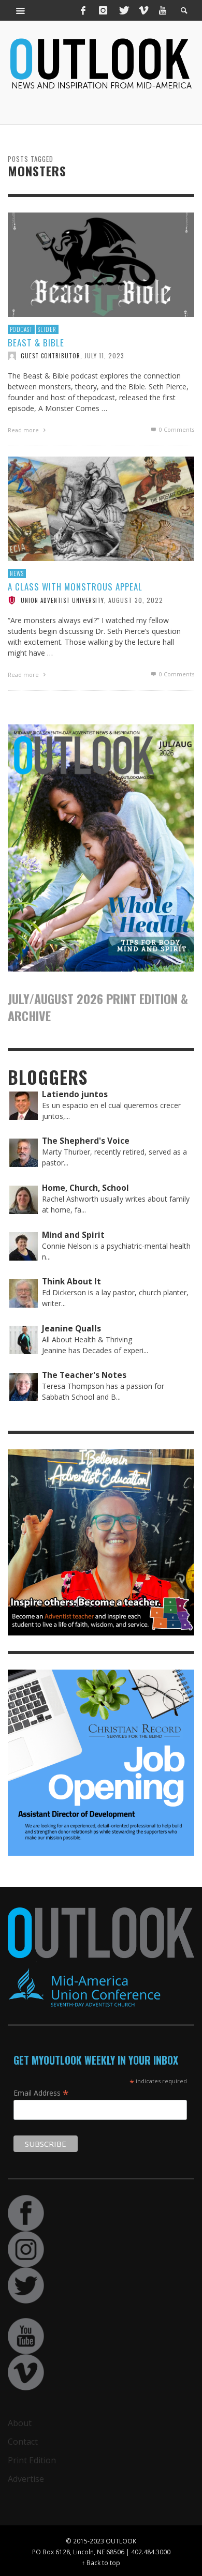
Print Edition (32, 2460)
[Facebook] (83, 10)
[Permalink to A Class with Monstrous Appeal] (101, 508)
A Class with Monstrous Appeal (75, 587)
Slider (47, 329)
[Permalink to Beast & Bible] (101, 264)
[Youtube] (163, 10)
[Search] (21, 10)
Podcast (21, 329)
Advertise (26, 2479)
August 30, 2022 (136, 600)
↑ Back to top (101, 2563)
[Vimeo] (143, 10)
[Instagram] (103, 10)
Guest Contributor (51, 356)
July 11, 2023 (104, 355)
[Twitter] (123, 10)
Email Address (41, 2093)
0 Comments (176, 429)
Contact (23, 2442)
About (20, 2423)
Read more (24, 430)
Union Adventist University (62, 600)
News (17, 573)
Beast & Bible (36, 343)
